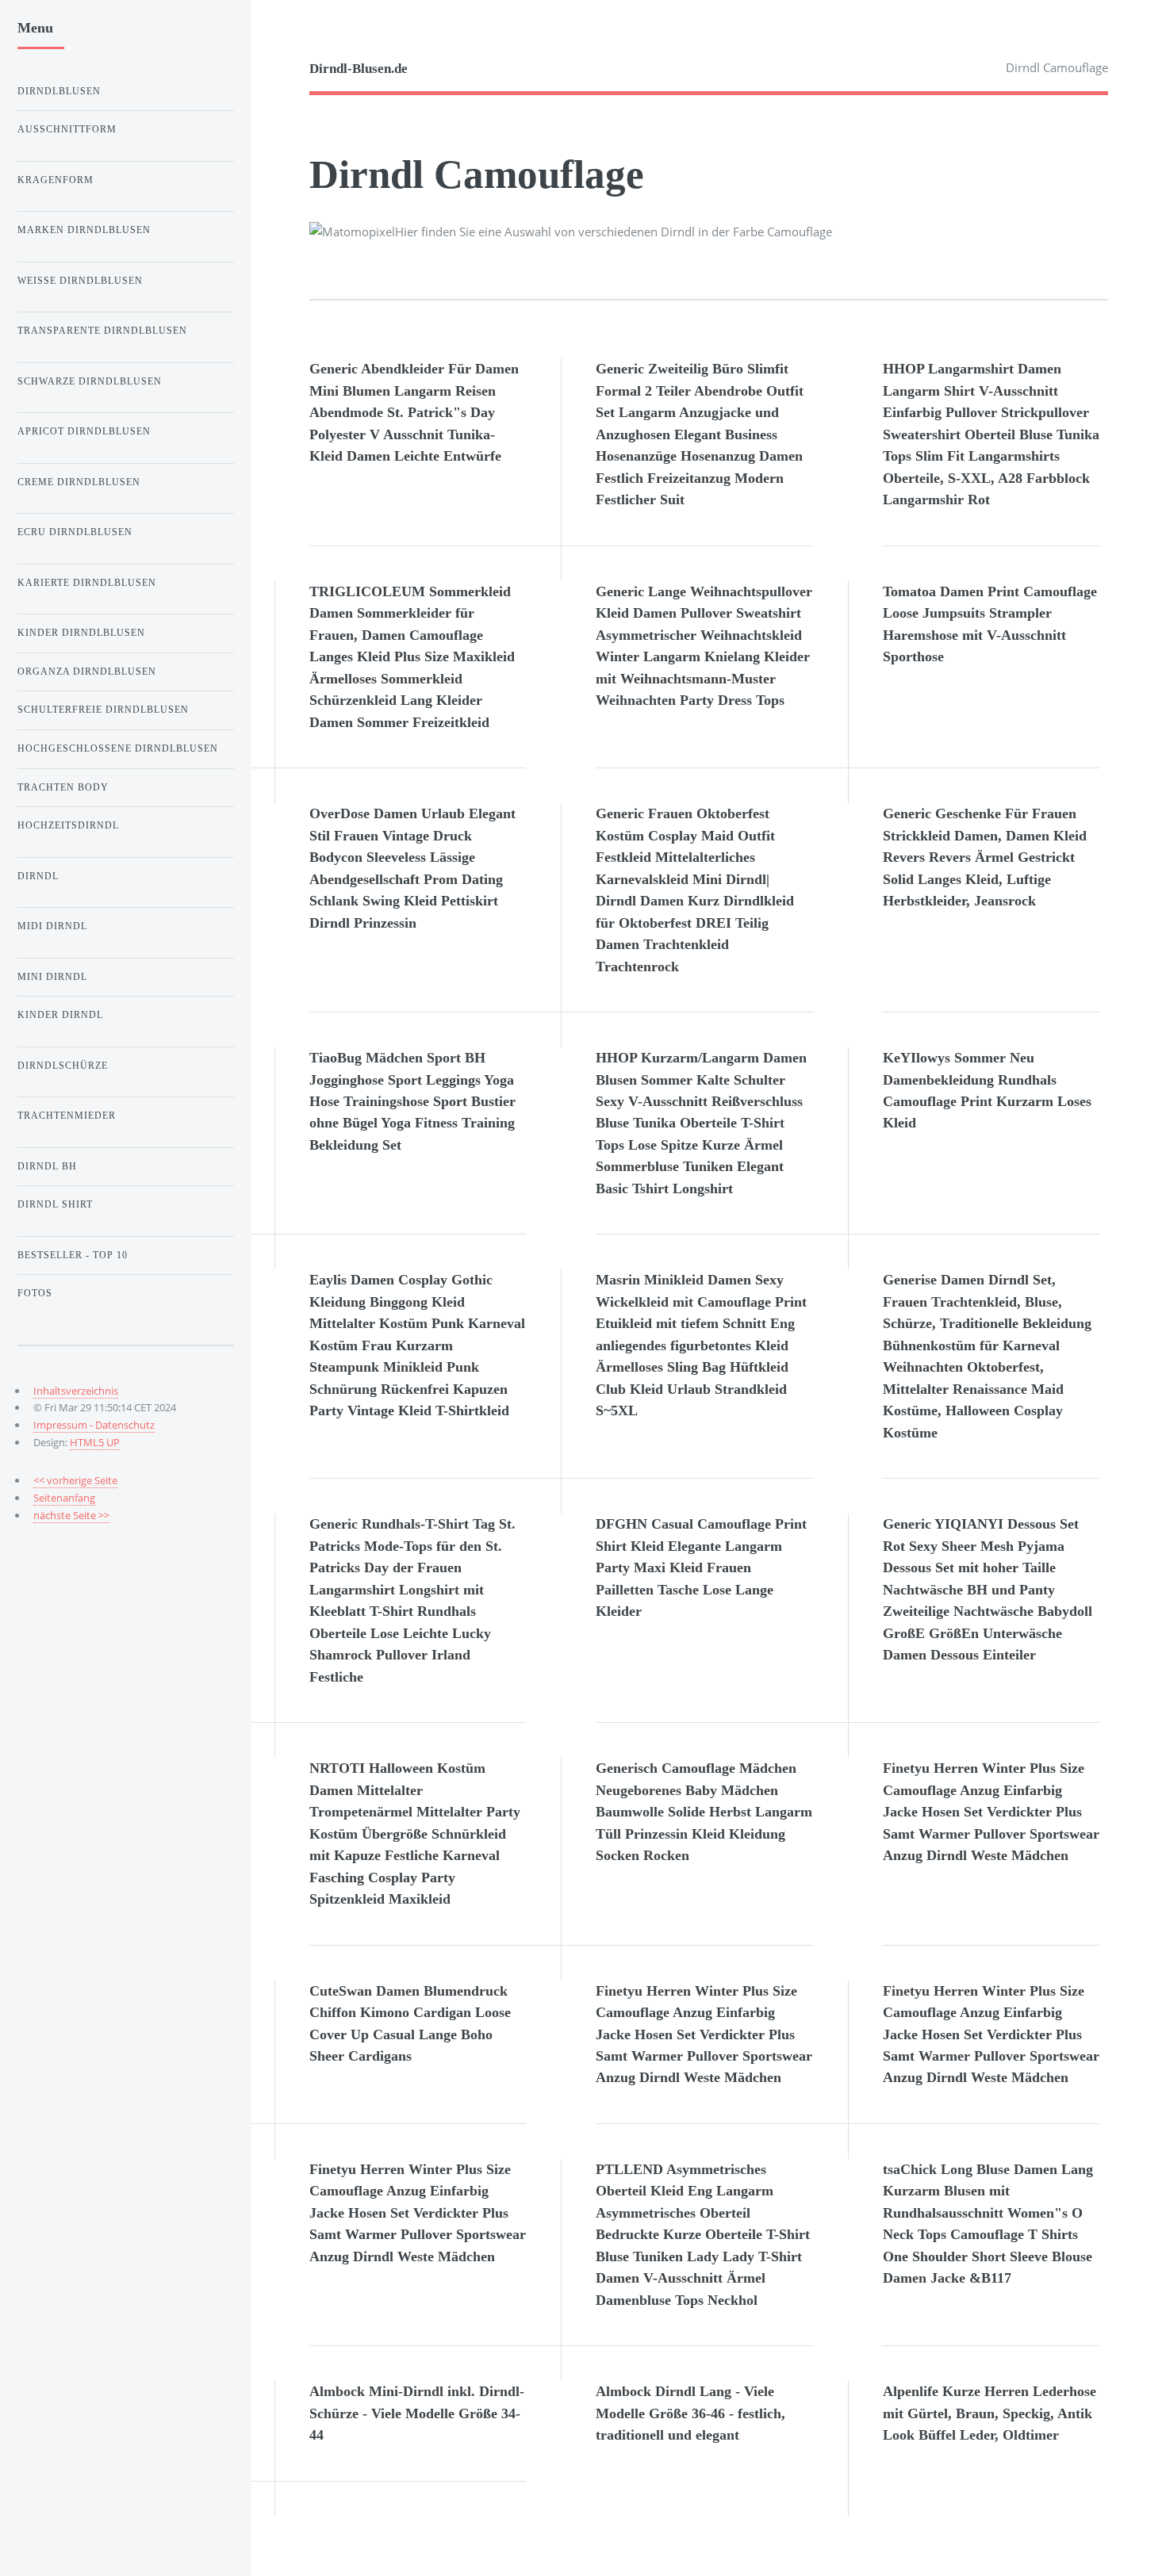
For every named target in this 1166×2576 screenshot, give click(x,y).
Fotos (35, 1293)
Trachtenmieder (67, 1116)
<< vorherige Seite (75, 1480)
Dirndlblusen (59, 91)
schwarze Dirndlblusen (90, 381)
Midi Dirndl (52, 926)
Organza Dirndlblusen (87, 672)
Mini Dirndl (52, 977)
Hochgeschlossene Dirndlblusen (118, 748)
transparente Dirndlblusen (102, 331)
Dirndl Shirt (55, 1204)
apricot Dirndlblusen (84, 431)
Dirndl (38, 876)
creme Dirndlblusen (79, 482)
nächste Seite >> (71, 1515)
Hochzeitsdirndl (68, 825)
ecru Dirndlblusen (75, 532)
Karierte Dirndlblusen (87, 583)
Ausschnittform (67, 129)
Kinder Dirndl (60, 1015)
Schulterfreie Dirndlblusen (103, 710)
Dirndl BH (47, 1166)
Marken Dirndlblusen (84, 230)
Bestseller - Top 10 (73, 1255)
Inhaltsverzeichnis (76, 1391)
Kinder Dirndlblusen (81, 633)
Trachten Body (63, 787)
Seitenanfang (64, 1498)
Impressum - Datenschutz (94, 1425)
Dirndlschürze (63, 1066)
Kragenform (56, 180)
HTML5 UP (95, 1442)
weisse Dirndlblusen (80, 281)
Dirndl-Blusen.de (359, 69)
